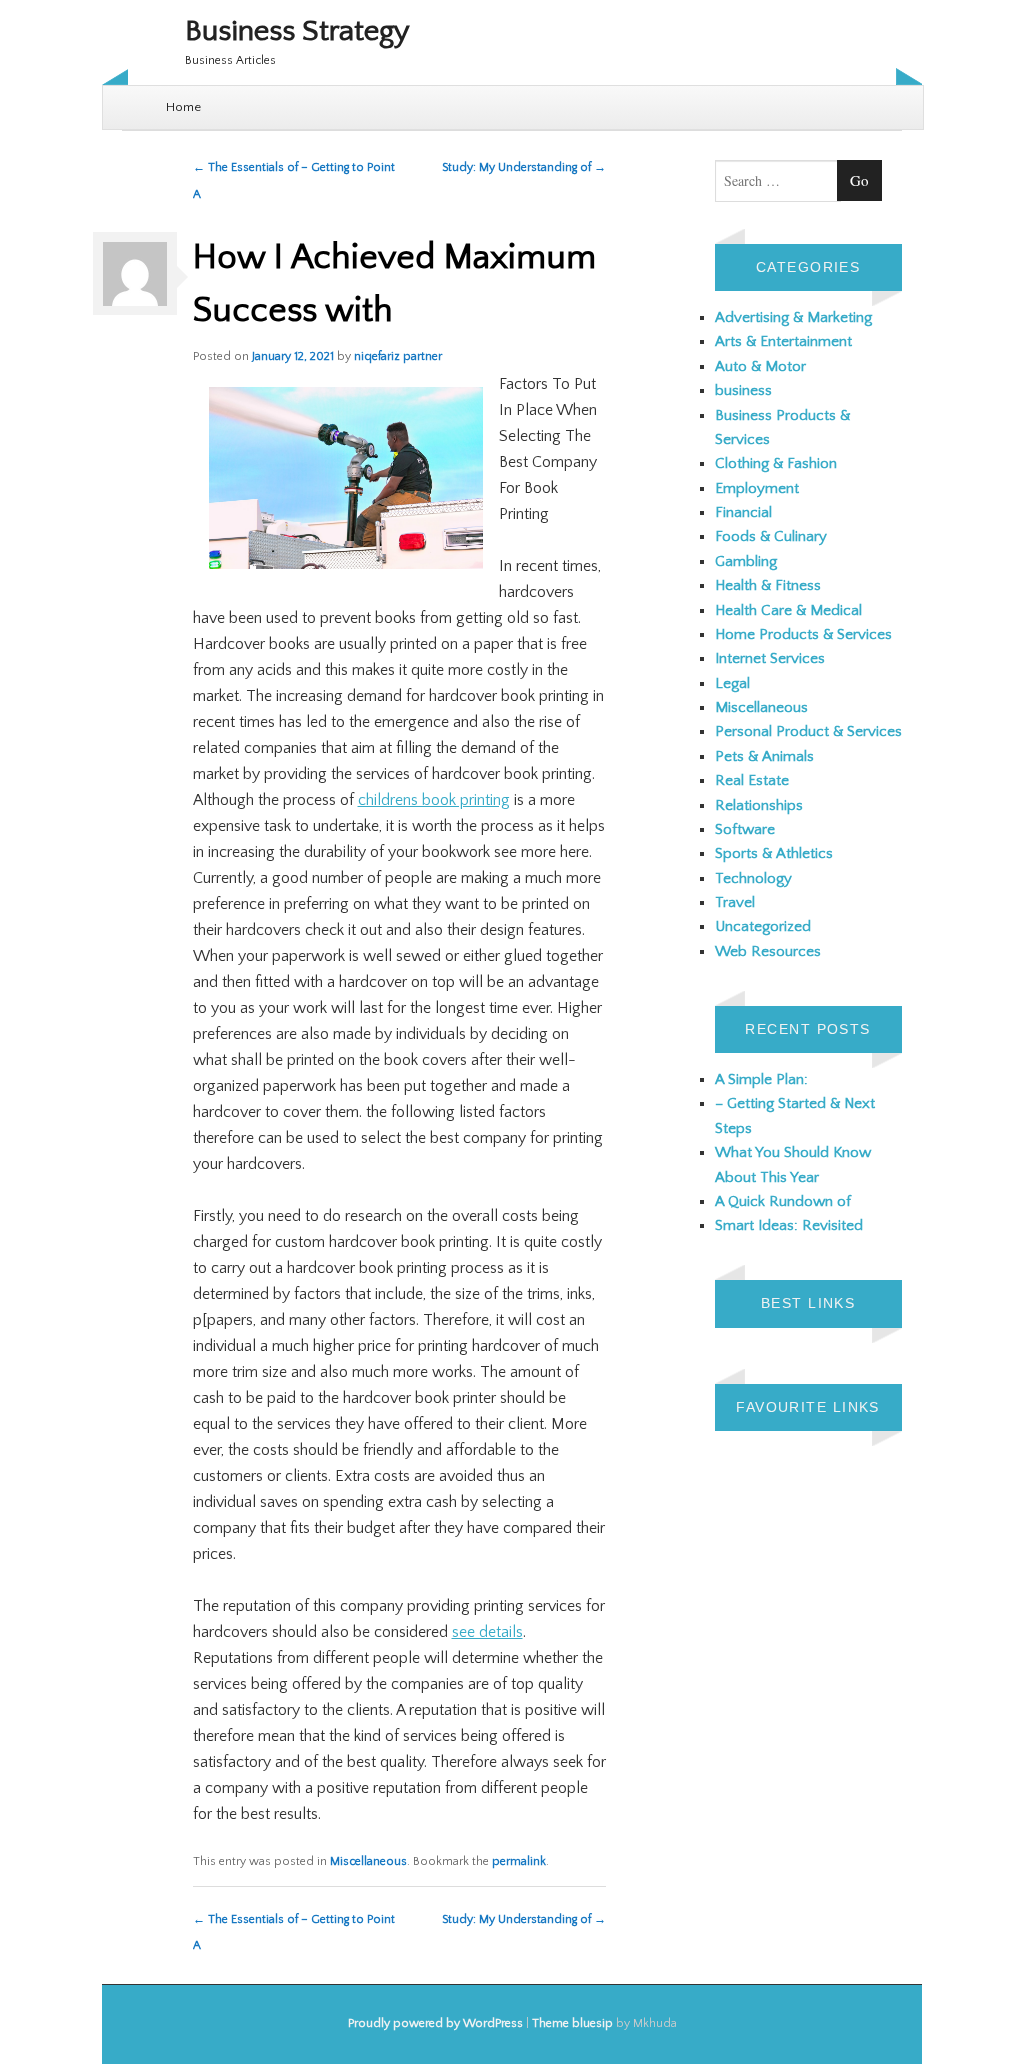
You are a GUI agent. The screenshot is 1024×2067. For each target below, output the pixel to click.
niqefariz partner (398, 356)
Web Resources (768, 951)
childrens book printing (434, 800)
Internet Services (770, 658)
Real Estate (752, 780)
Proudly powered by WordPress (435, 2023)
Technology (753, 878)
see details (487, 1632)
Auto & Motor (760, 366)
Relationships (759, 805)
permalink (519, 1861)
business (743, 390)
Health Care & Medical (788, 610)
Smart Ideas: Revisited (789, 1225)
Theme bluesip (572, 2023)
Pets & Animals (764, 756)
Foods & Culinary (771, 536)
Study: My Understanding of (524, 167)
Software (745, 829)
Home (183, 107)
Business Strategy (297, 31)
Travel (735, 902)
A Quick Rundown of (783, 1201)
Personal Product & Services (808, 731)
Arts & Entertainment (783, 341)
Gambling (746, 561)
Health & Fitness (768, 585)
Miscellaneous (368, 1861)
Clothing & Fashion (776, 463)
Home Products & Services (803, 634)
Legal (732, 683)
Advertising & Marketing (793, 317)
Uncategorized (763, 926)
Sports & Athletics (774, 853)
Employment (757, 488)
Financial (743, 512)
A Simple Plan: (761, 1079)
